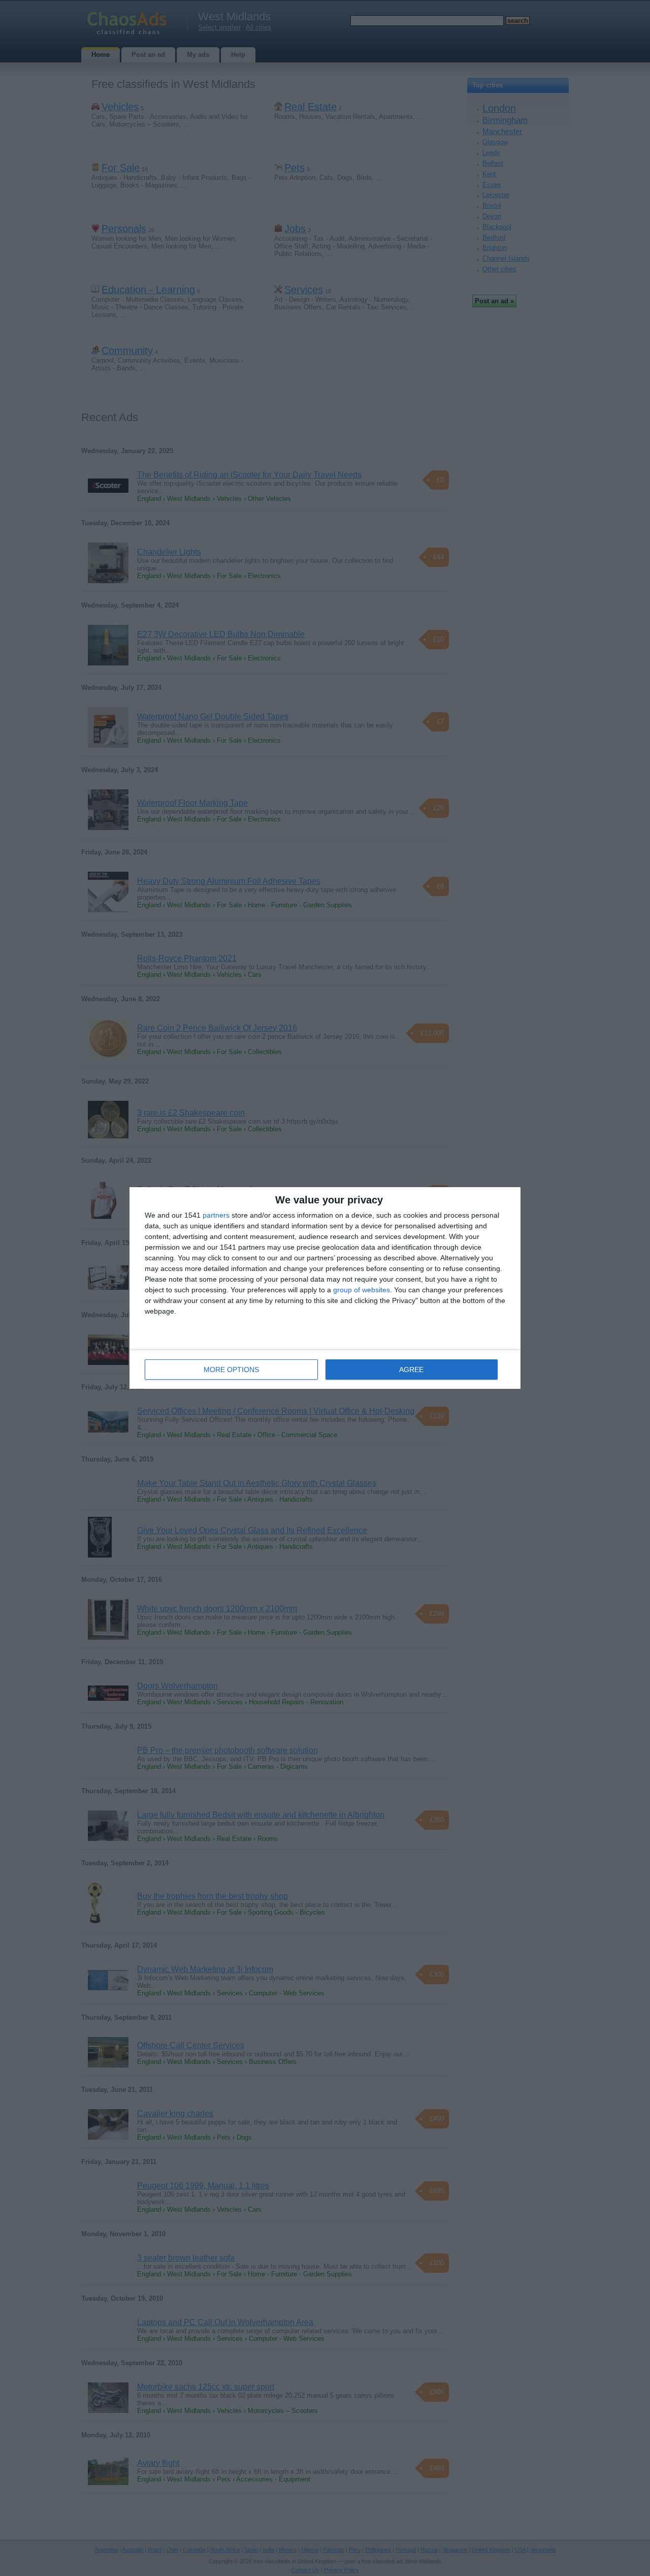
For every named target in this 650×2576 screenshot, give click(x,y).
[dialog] (325, 1288)
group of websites (362, 1290)
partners (216, 1215)
